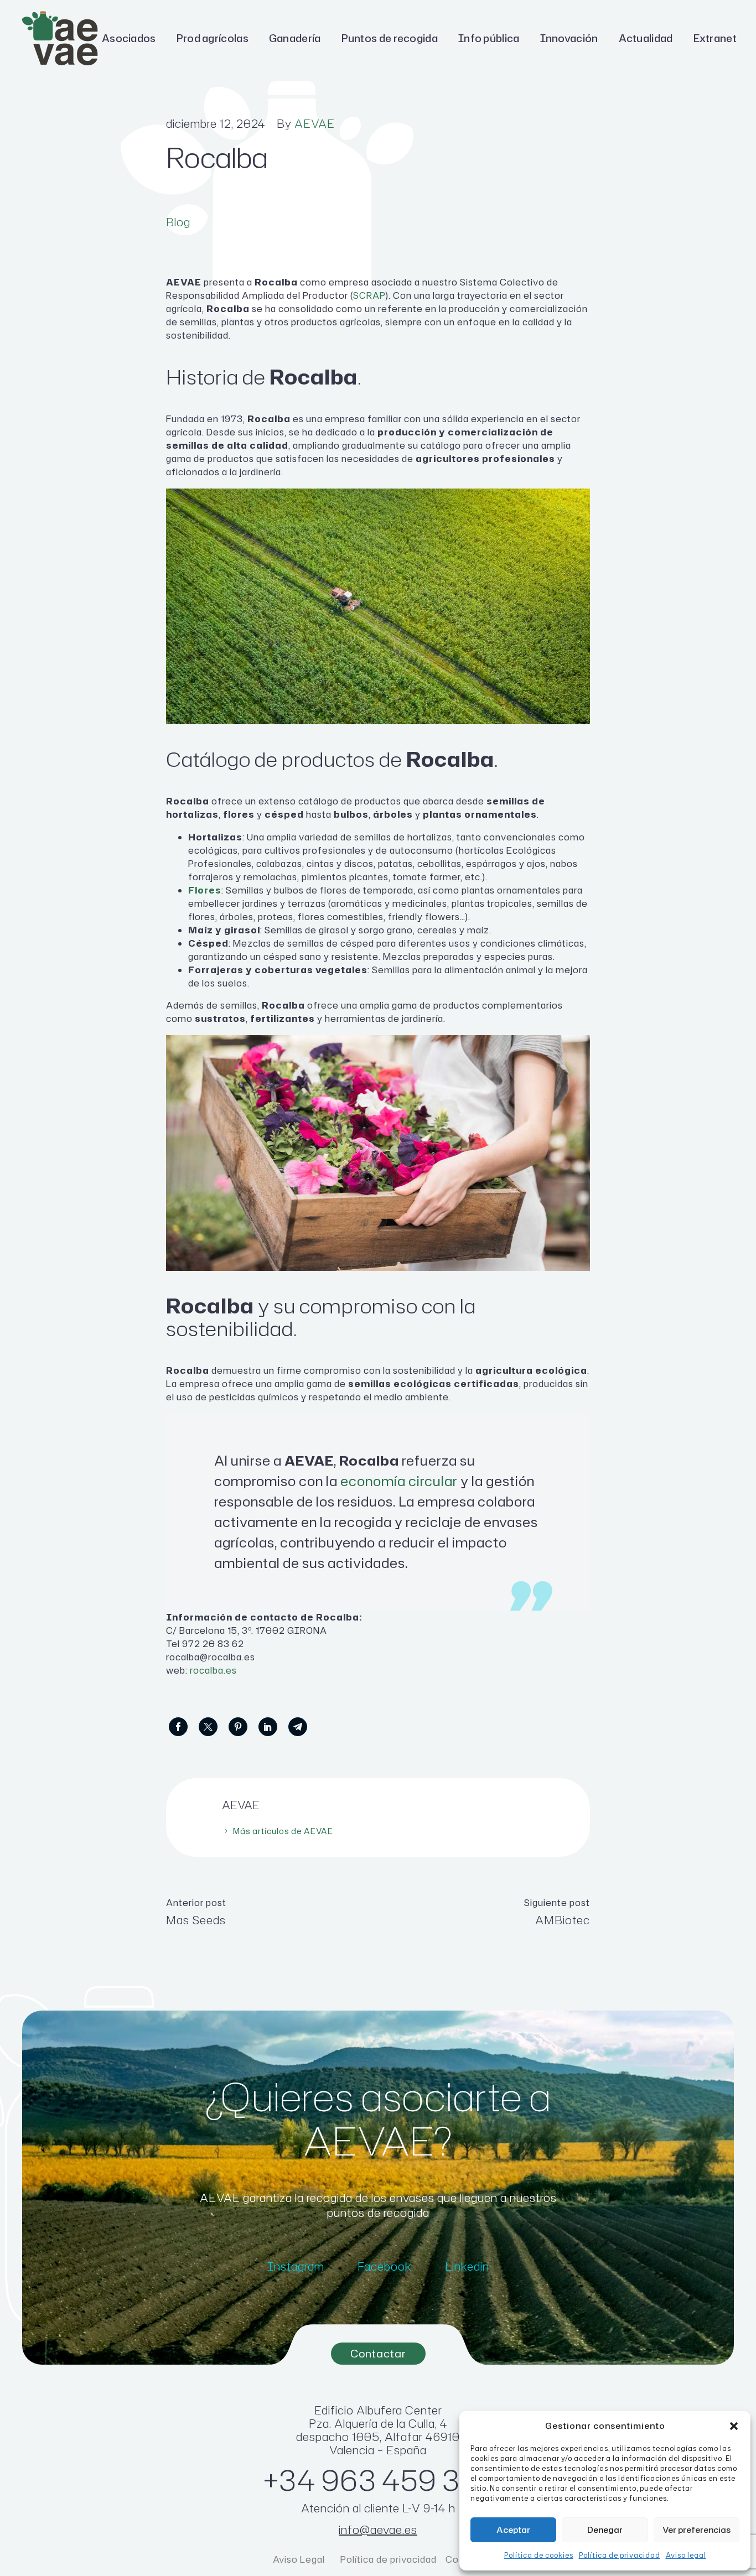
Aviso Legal (300, 2559)
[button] (734, 2426)
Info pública (489, 38)
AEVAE (315, 123)
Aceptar (513, 2530)
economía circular (399, 1481)
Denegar (605, 2530)
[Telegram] (298, 1727)
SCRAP (369, 295)
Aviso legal (686, 2555)
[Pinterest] (238, 1727)
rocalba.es (213, 1670)
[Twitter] (208, 1727)
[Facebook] (178, 1727)
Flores (205, 890)
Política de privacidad (620, 2555)
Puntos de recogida (390, 38)
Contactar (378, 2353)
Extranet (715, 38)
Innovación (569, 38)
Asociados (129, 38)
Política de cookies (539, 2555)
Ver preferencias (697, 2530)
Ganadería (295, 38)
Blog (178, 222)
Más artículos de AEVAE (283, 1831)
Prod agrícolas (213, 38)
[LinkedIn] (268, 1727)
